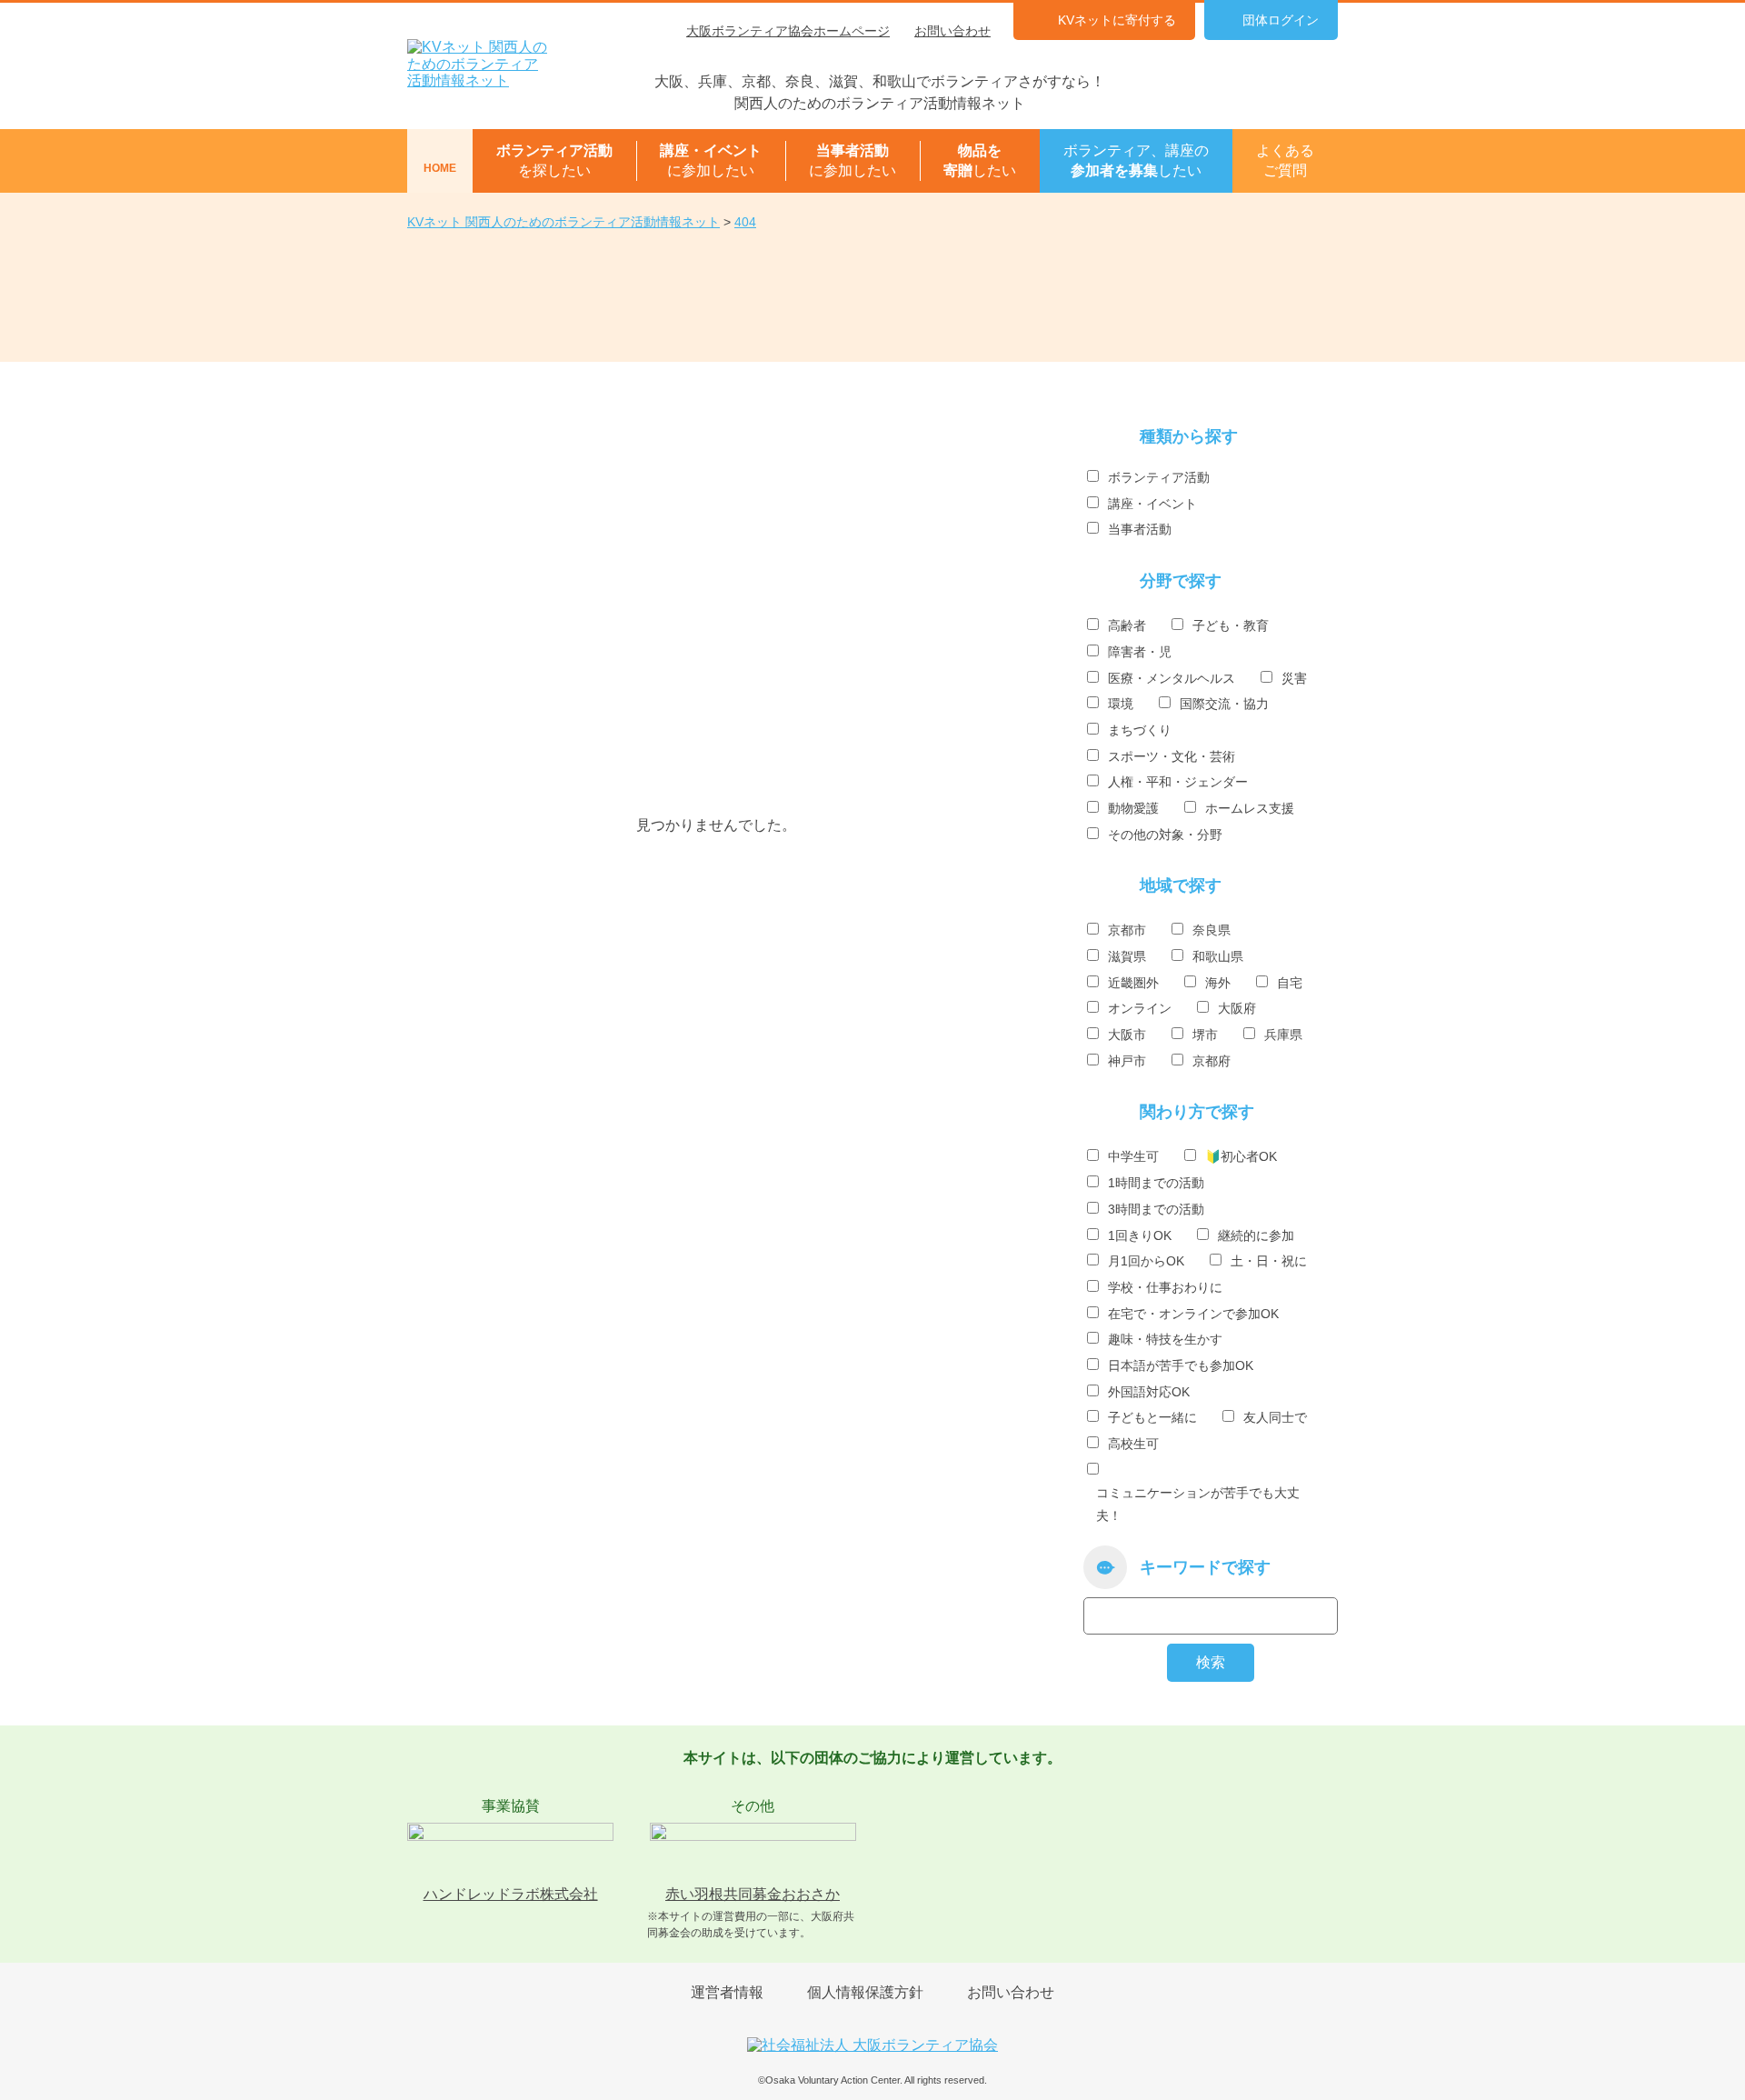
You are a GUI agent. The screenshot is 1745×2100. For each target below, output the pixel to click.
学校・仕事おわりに (1165, 1287)
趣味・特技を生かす (1165, 1339)
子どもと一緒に (1152, 1417)
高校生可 (1133, 1444)
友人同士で (1275, 1417)
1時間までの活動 (1156, 1183)
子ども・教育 (1231, 625)
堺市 (1205, 1035)
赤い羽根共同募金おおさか (753, 1894)
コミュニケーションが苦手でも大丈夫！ (1198, 1504)
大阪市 (1127, 1035)
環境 (1121, 704)
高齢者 (1127, 625)
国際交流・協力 (1224, 704)
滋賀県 (1127, 956)
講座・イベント (1152, 504)
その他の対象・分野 (1165, 835)
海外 (1218, 983)
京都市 (1127, 930)
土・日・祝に (1269, 1261)
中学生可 (1133, 1156)
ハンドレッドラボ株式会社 (511, 1894)
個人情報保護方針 (865, 1992)
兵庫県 (1283, 1035)
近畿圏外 (1133, 983)
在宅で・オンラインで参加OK (1193, 1314)
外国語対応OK (1149, 1392)
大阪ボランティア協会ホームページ (788, 31)
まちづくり (1140, 730)
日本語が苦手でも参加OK (1181, 1365)
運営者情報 (727, 1992)
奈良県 (1212, 930)
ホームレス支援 (1250, 808)
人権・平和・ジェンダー (1178, 782)
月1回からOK (1146, 1261)
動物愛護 (1133, 808)
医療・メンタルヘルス (1172, 678)
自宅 (1290, 983)
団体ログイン (1281, 20)
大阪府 (1237, 1008)
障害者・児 (1140, 652)
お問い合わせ (952, 31)
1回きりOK (1140, 1235)
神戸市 (1127, 1061)
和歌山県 (1218, 956)
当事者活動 (1140, 529)
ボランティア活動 (1159, 477)
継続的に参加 (1256, 1235)
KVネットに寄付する (1117, 20)
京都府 (1212, 1061)
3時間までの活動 (1156, 1209)
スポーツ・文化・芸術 (1172, 756)
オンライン (1140, 1008)
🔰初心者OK (1241, 1156)
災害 (1294, 678)
